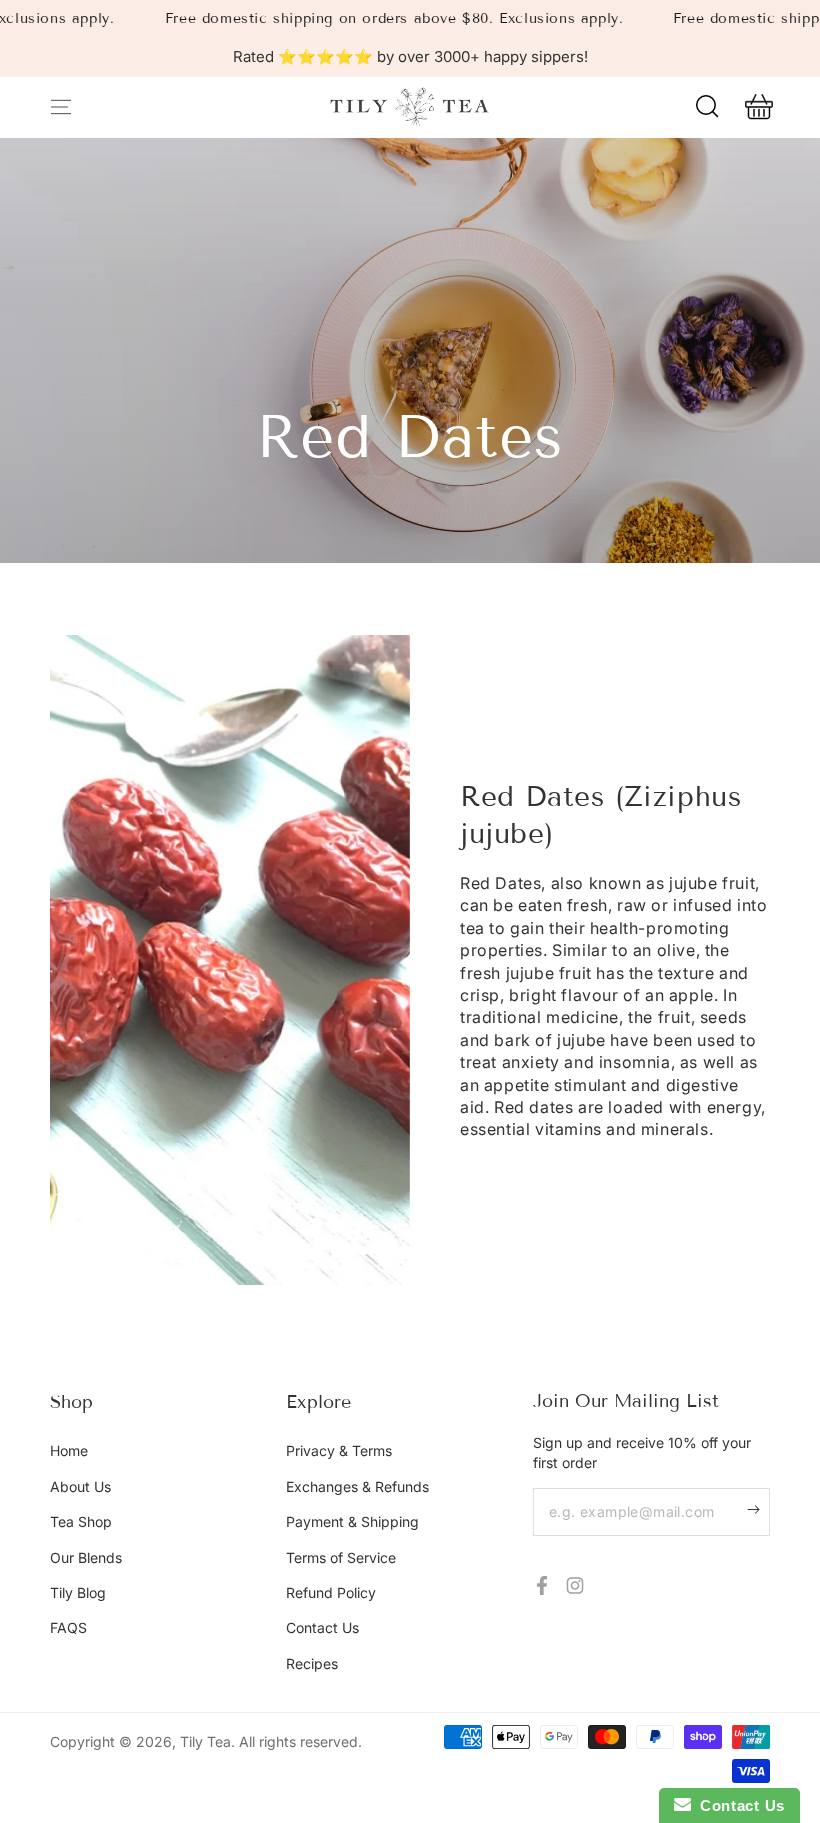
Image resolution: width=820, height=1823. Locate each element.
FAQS (68, 1627)
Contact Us (322, 1627)
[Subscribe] (758, 1510)
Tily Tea (205, 1741)
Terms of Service (341, 1557)
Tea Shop (81, 1521)
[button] (707, 107)
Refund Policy (331, 1592)
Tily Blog (78, 1592)
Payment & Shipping (352, 1521)
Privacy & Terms (339, 1450)
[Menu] (61, 107)
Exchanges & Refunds (357, 1486)
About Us (80, 1486)
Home (69, 1450)
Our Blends (86, 1557)
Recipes (312, 1663)
